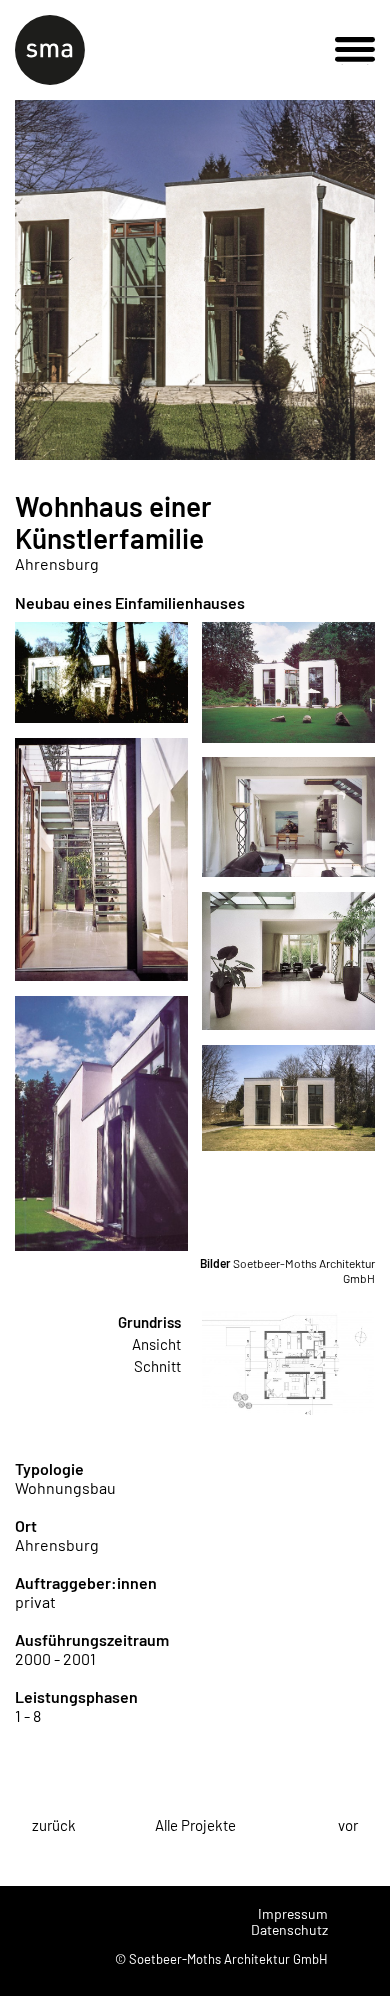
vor (348, 1825)
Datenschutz (289, 1929)
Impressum (293, 1913)
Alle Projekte (195, 1825)
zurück (54, 1825)
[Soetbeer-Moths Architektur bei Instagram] (359, 1923)
